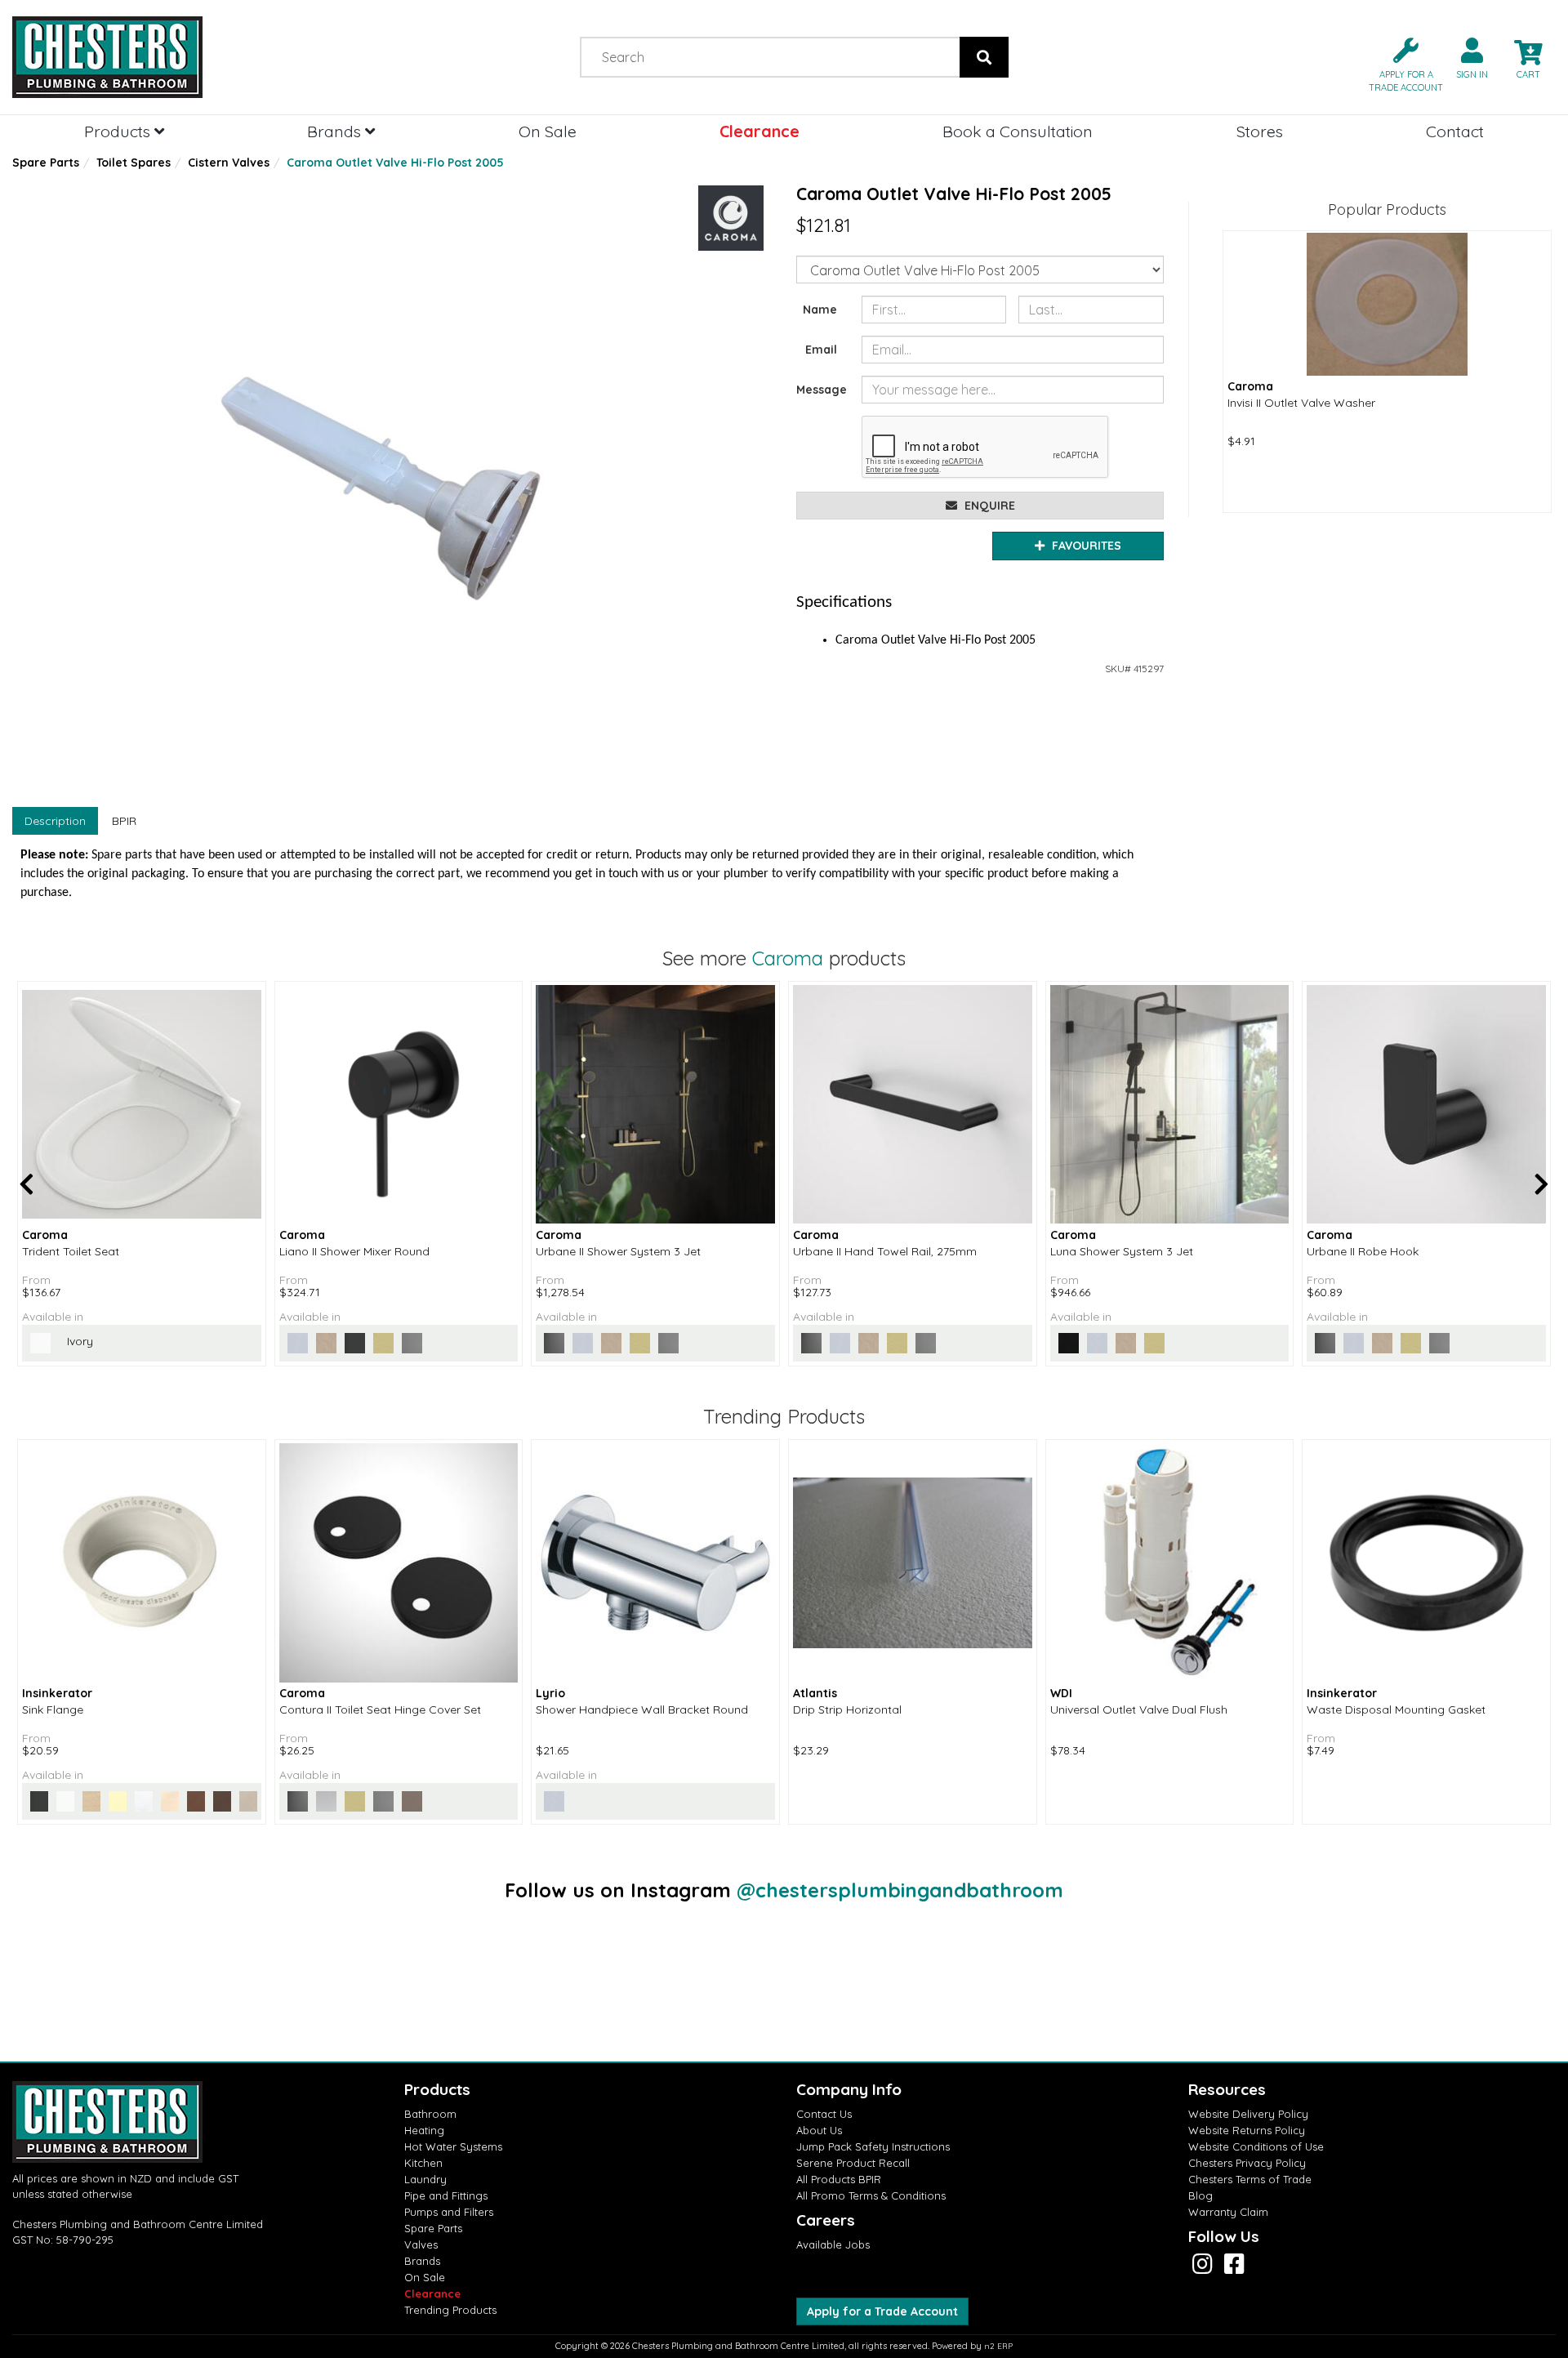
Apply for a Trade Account (882, 2311)
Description (55, 821)
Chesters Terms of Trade (1250, 2179)
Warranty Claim (1228, 2212)
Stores (1260, 131)
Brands (336, 131)
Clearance (759, 131)
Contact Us (824, 2114)
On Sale (548, 131)
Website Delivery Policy (1248, 2114)
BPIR (124, 821)
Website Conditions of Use (1256, 2146)
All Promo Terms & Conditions (871, 2195)
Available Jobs (833, 2244)
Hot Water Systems (453, 2146)
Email (821, 350)
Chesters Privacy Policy (1247, 2163)
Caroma (788, 958)
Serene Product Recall (853, 2163)
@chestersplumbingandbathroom (900, 1890)
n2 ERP (998, 2346)
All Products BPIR (839, 2179)
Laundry (425, 2179)
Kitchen (423, 2163)
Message (822, 390)
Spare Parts (46, 163)
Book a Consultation (1018, 131)
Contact (1455, 131)
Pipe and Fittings (446, 2195)
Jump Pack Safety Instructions (873, 2146)
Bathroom (430, 2114)
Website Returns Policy (1247, 2130)
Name (820, 310)
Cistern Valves (229, 163)
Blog (1200, 2195)
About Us (819, 2130)
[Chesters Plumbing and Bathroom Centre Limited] (196, 57)
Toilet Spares (134, 163)
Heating (424, 2130)
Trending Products (450, 2310)
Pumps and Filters (449, 2212)
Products (119, 131)
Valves (421, 2244)
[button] (1399, 63)
